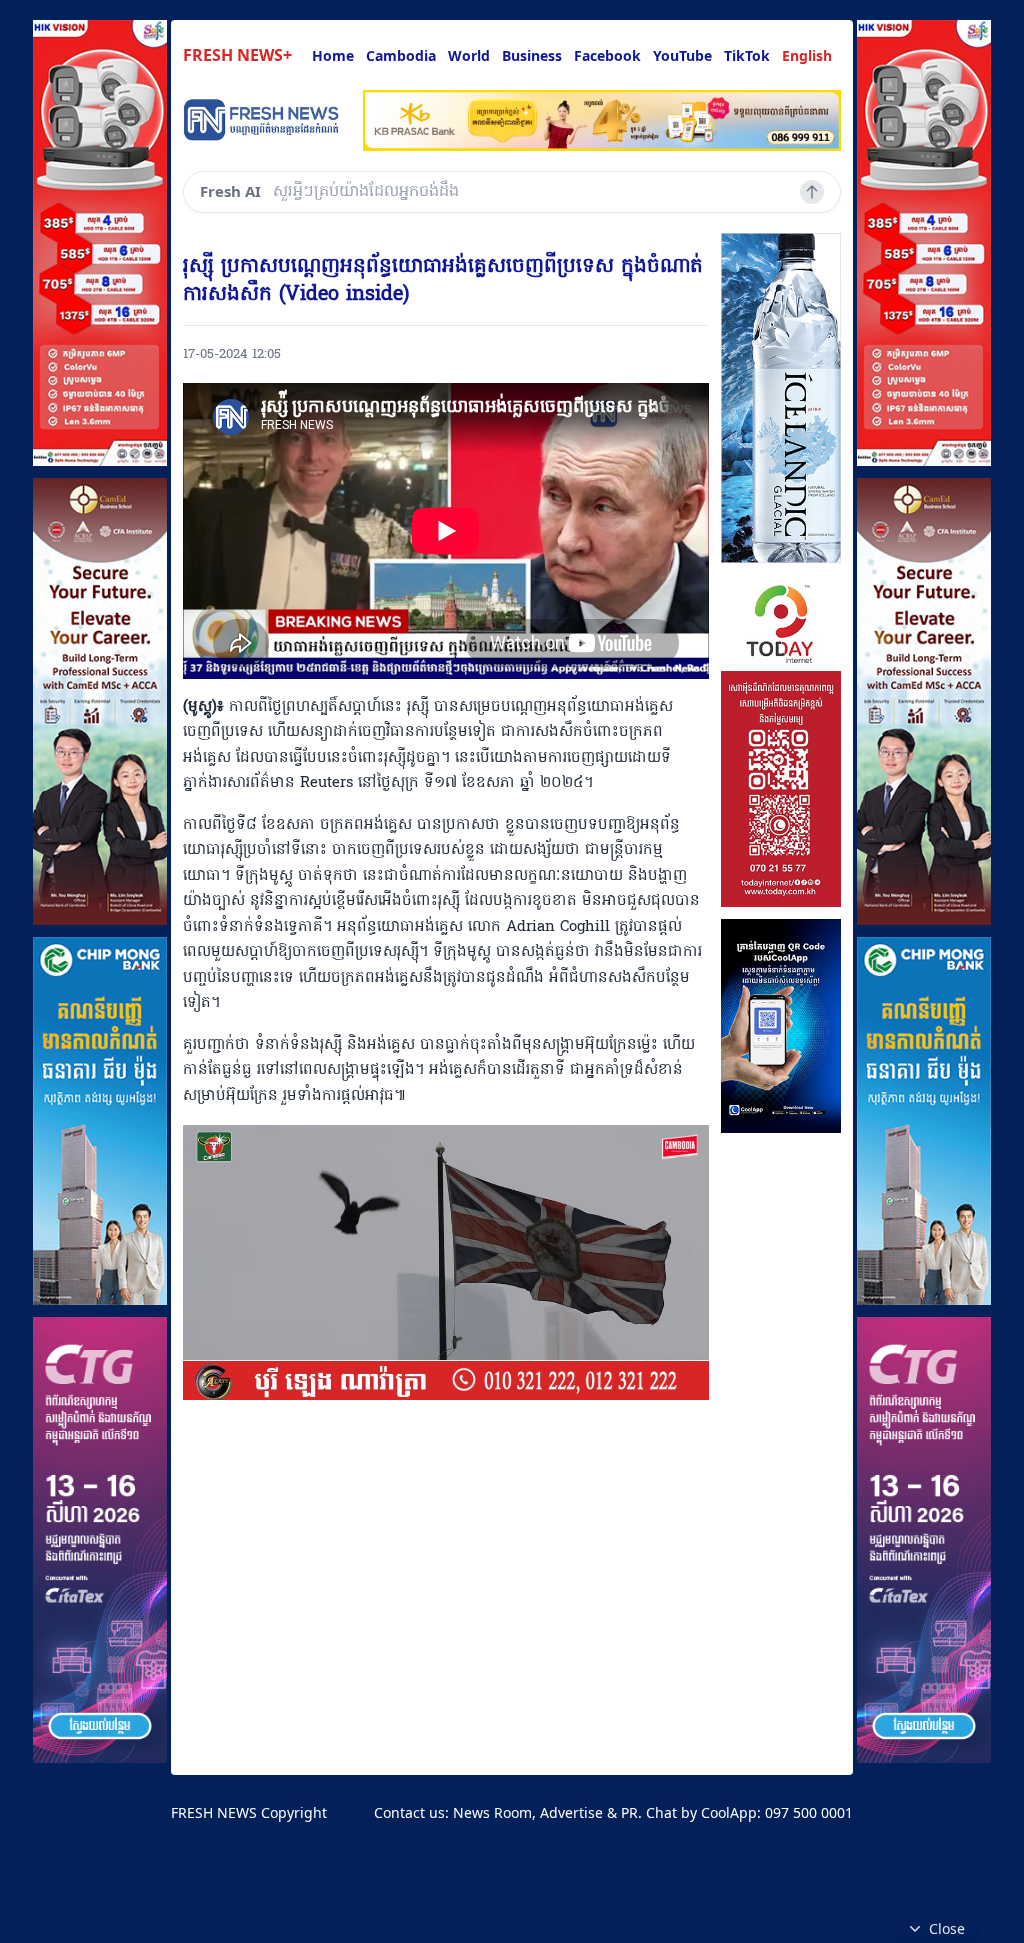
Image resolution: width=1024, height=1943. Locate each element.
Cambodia (401, 55)
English (807, 55)
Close (947, 1928)
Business (532, 55)
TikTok (747, 55)
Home (333, 55)
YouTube (682, 55)
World (469, 55)
